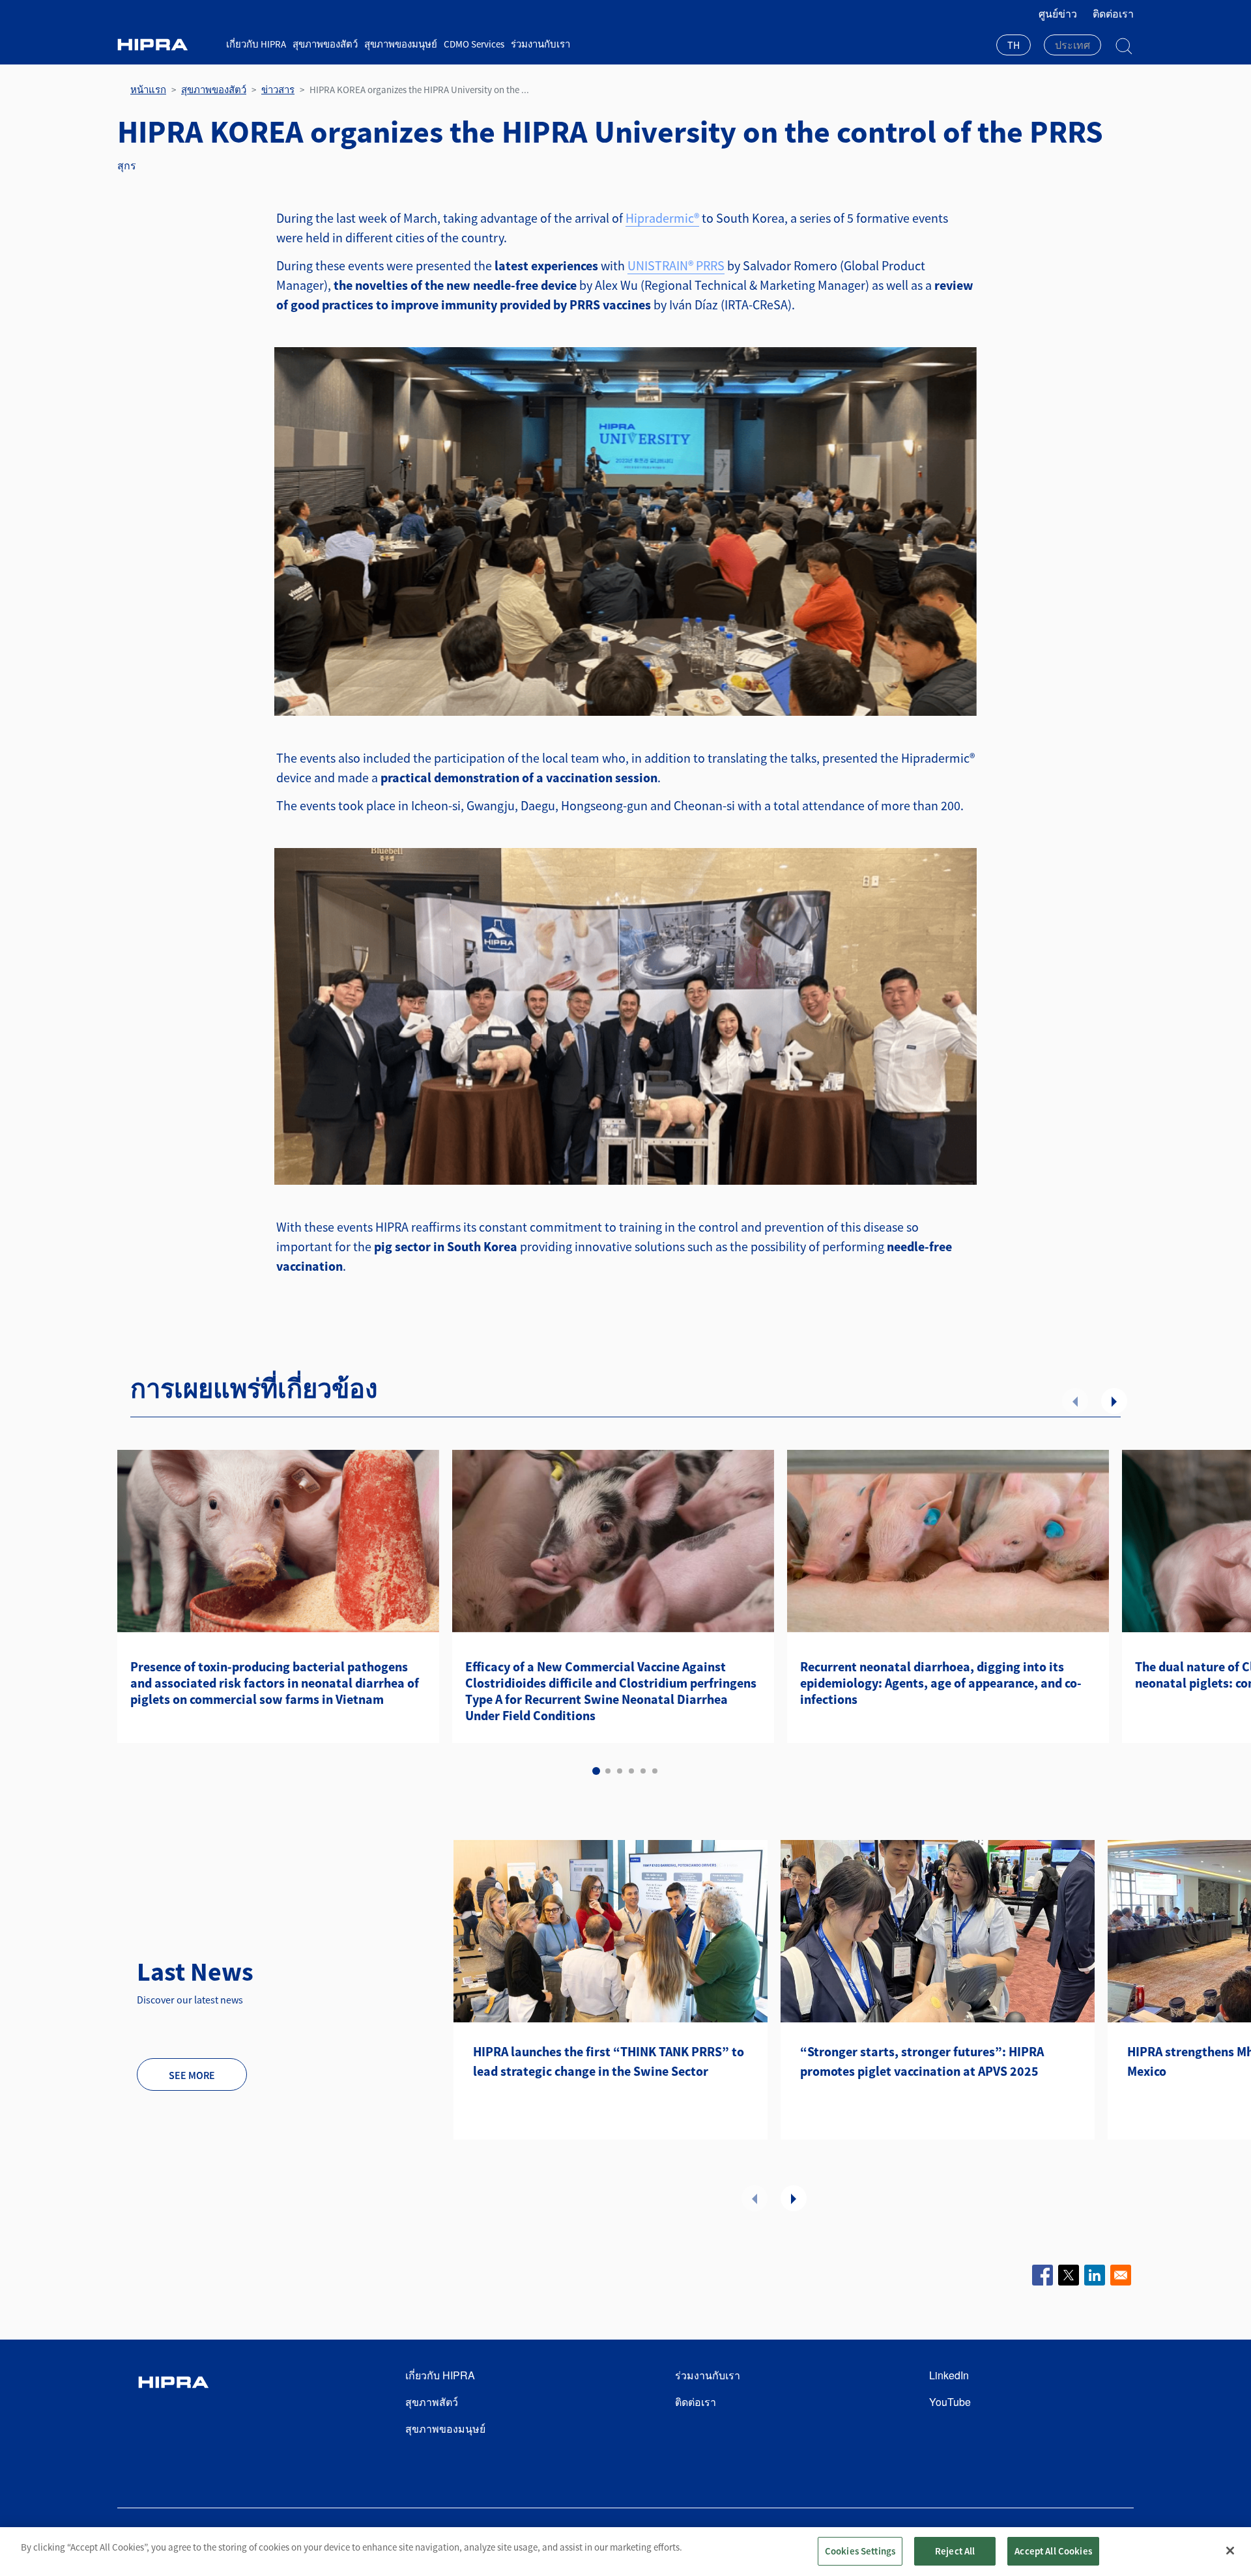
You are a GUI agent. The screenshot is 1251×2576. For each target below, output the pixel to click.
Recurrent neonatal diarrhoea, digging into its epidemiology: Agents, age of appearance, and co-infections (941, 1683)
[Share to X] (1069, 2275)
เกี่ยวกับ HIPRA (256, 44)
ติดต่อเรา (1113, 14)
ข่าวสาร (278, 90)
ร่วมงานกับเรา (540, 44)
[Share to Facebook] (1042, 2275)
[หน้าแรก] (167, 45)
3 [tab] (620, 1771)
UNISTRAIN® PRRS (676, 265)
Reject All (955, 2551)
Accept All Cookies (1053, 2551)
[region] (625, 2552)
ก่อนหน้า (1075, 1401)
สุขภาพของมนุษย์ (401, 44)
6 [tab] (655, 1771)
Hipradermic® (662, 218)
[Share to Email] (1121, 2275)
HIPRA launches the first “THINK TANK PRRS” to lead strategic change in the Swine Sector (609, 2061)
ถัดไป (1114, 1401)
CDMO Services (474, 44)
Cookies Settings (860, 2551)
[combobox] (1014, 46)
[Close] (1230, 2551)
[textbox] (1072, 45)
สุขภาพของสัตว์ (325, 44)
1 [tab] (596, 1771)
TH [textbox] (1014, 45)
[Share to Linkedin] (1095, 2275)
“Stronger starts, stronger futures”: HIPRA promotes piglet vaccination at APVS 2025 (922, 2061)
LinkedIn (949, 2375)
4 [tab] (631, 1771)
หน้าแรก (148, 90)
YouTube (950, 2402)
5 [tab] (643, 1771)
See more (192, 2075)
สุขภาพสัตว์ (432, 2402)
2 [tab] (608, 1771)
